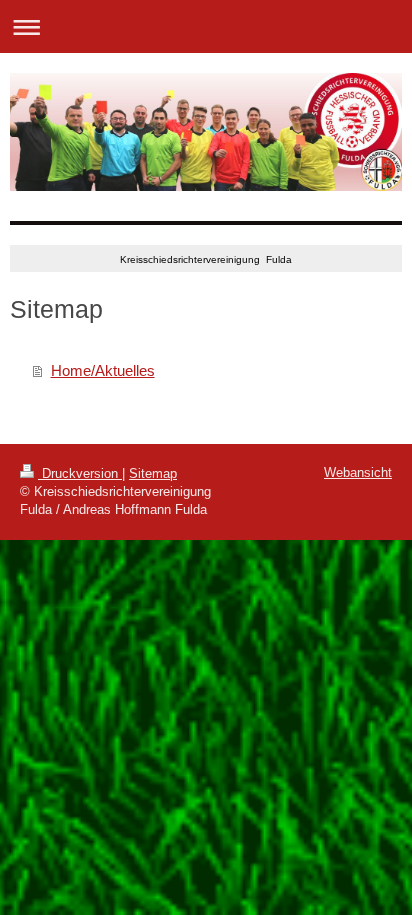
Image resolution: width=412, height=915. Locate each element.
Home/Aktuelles (103, 370)
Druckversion (80, 473)
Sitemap (153, 473)
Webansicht (358, 472)
